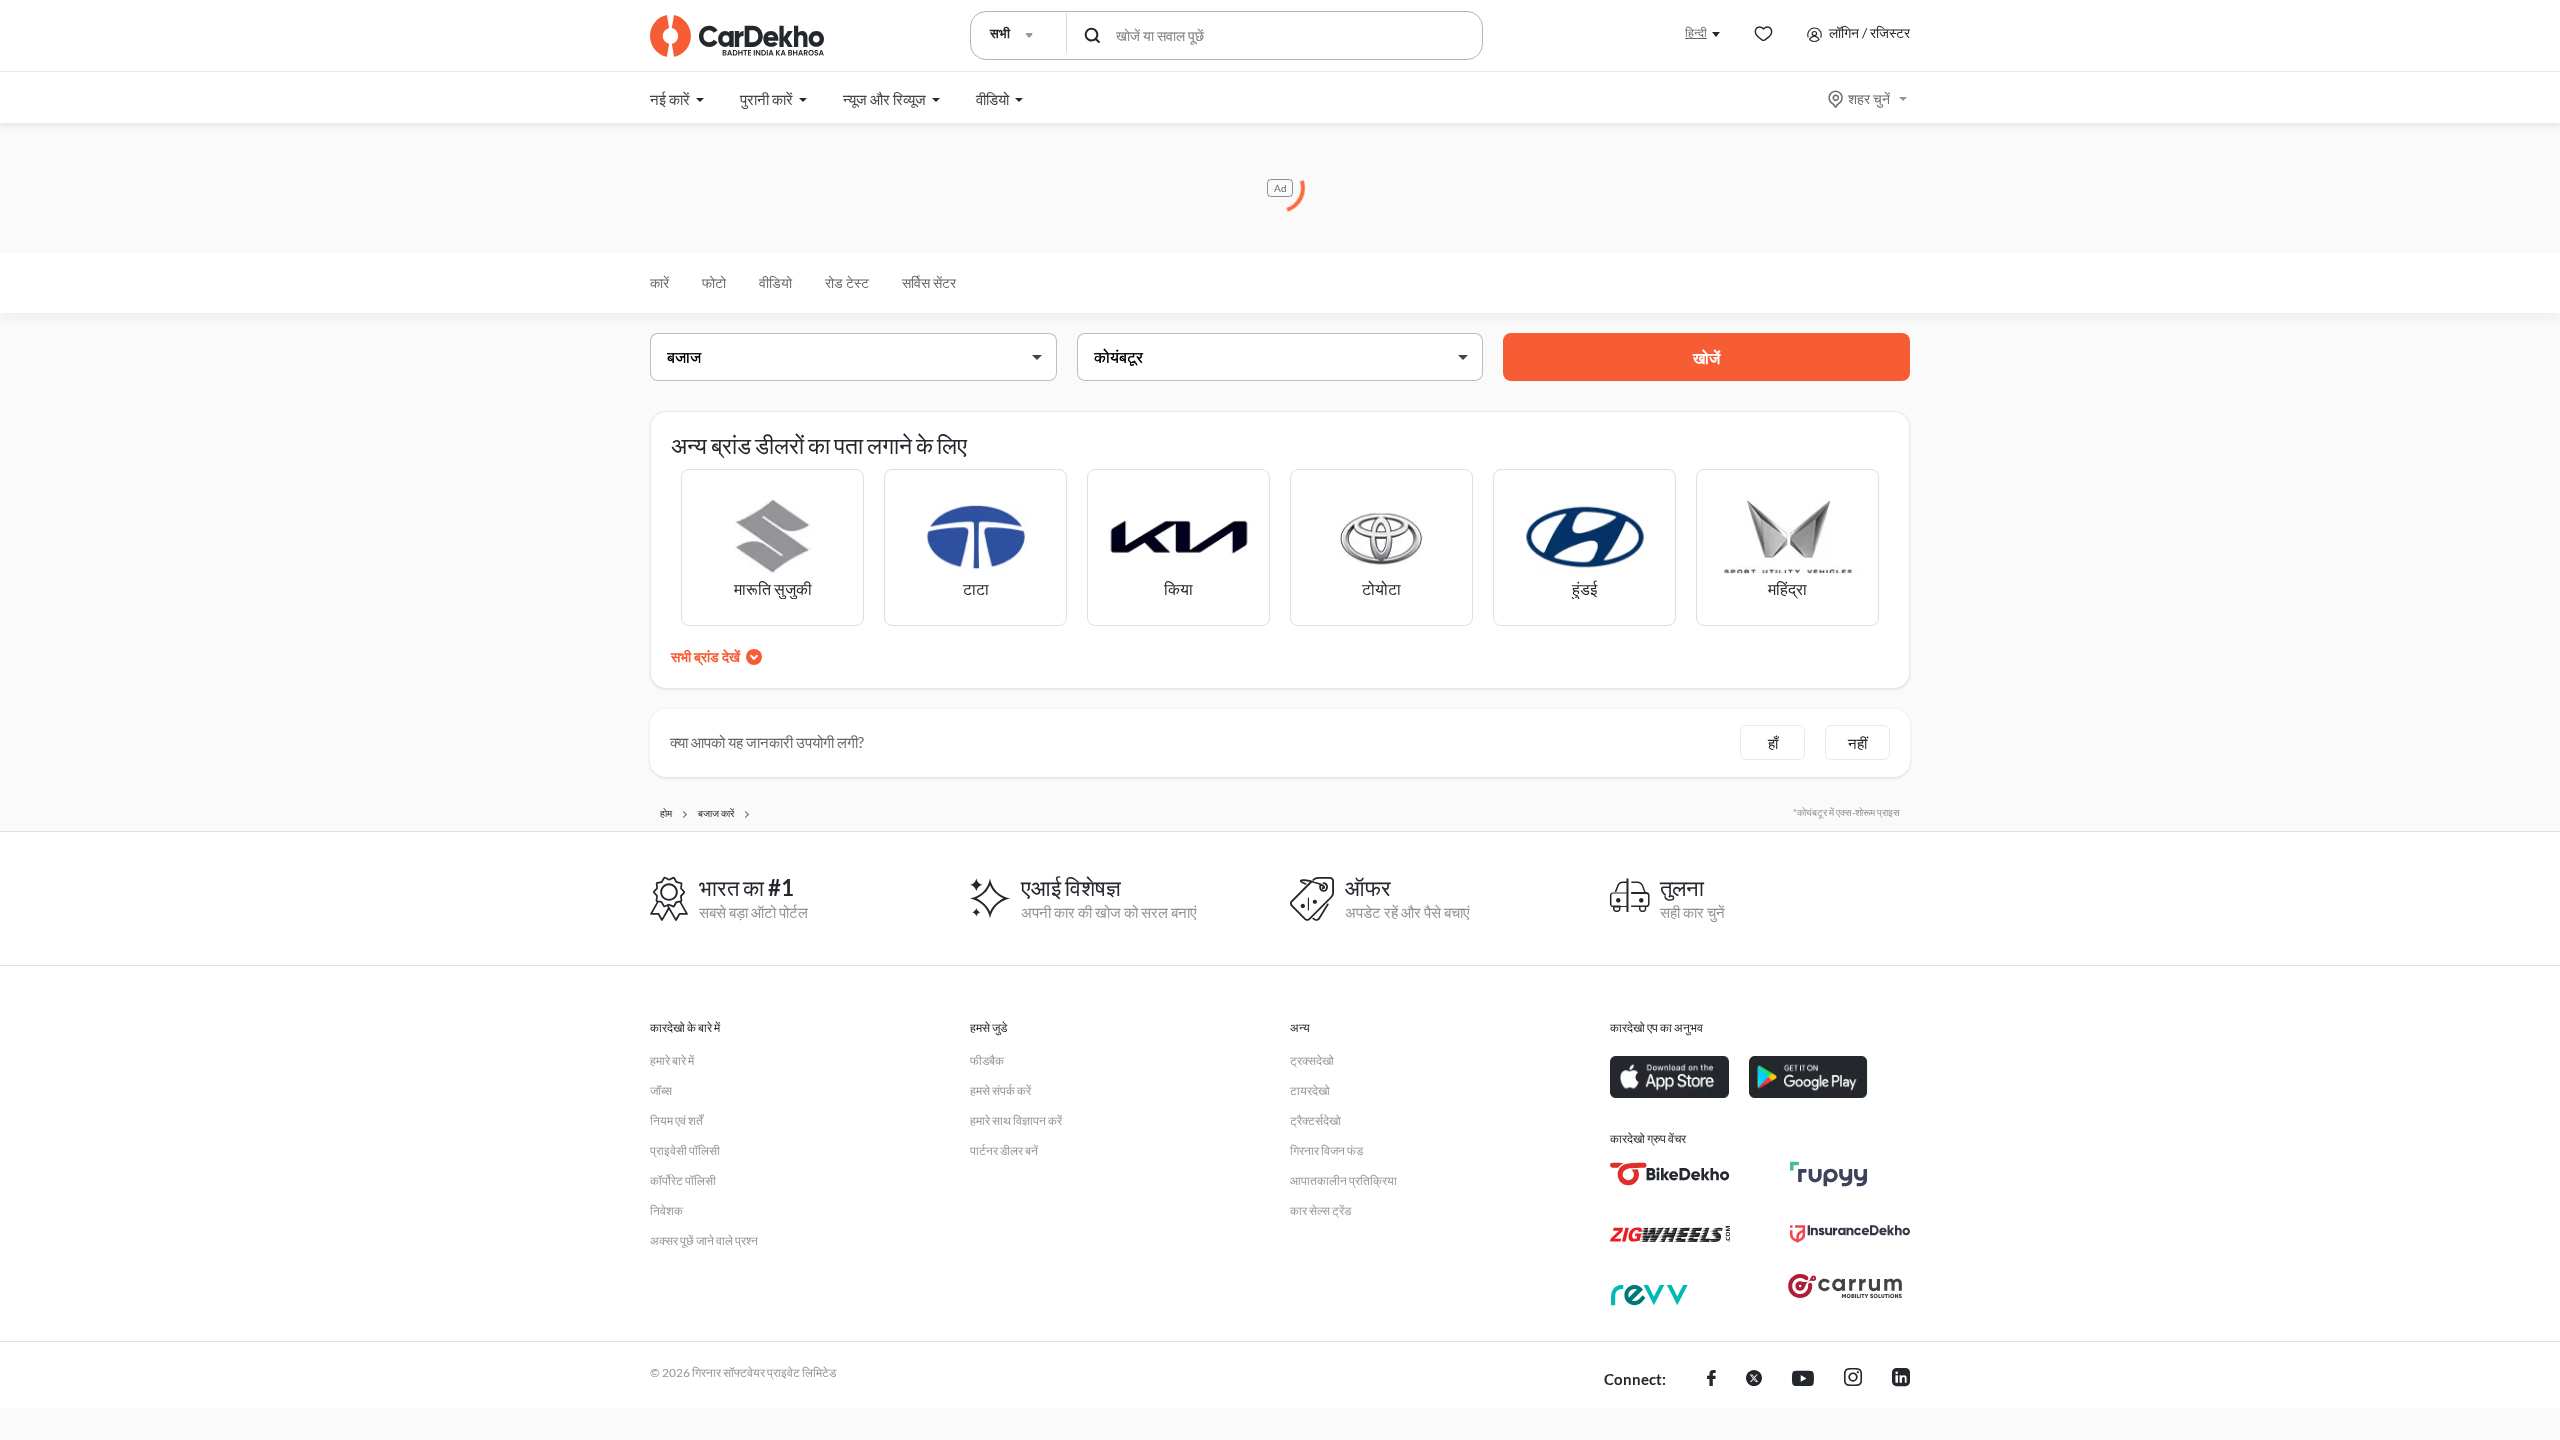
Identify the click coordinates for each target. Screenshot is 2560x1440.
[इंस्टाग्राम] (1853, 1380)
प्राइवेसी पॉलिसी (685, 1150)
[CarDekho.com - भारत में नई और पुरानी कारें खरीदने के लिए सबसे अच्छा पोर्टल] (737, 36)
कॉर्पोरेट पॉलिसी (683, 1180)
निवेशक (666, 1210)
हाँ (1773, 743)
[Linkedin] (1901, 1380)
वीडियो (775, 282)
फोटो (714, 282)
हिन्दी (1696, 32)
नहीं (1857, 743)
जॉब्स (661, 1090)
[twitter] (1754, 1380)
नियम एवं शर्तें (676, 1120)
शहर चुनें (1869, 98)
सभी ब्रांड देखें (705, 656)
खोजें (1706, 357)
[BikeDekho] (1670, 1174)
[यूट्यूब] (1803, 1380)
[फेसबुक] (1711, 1380)
